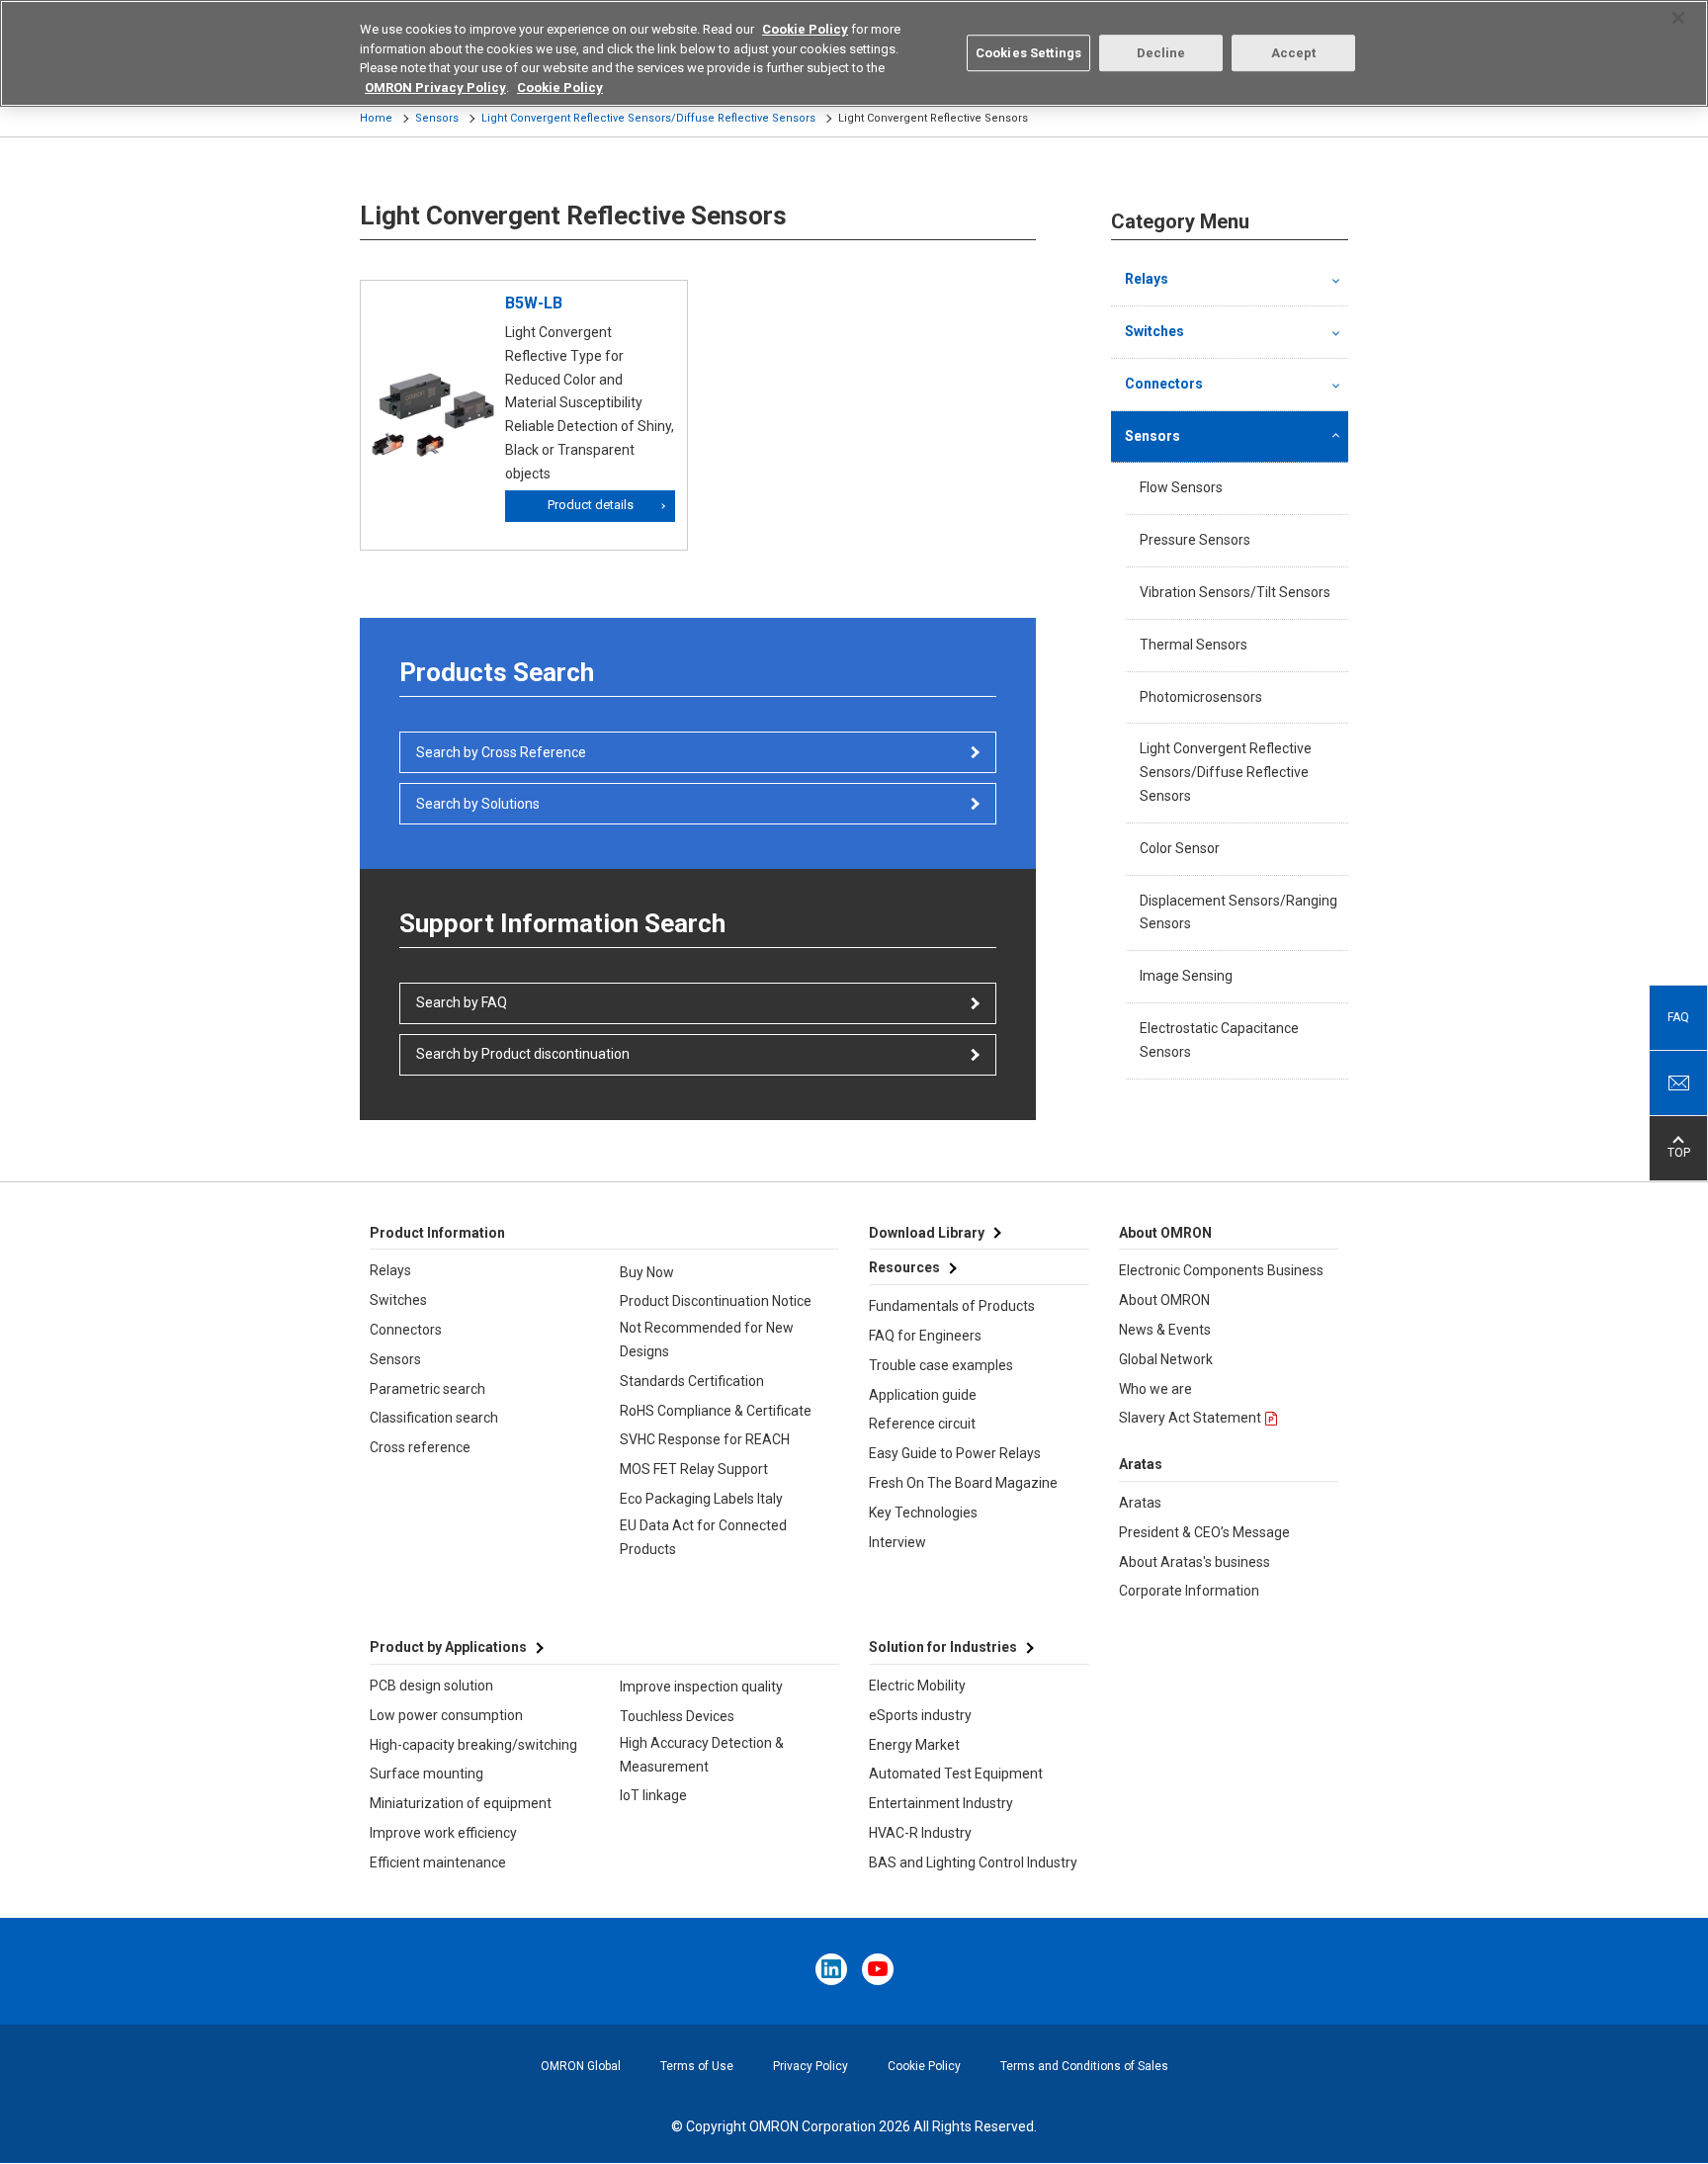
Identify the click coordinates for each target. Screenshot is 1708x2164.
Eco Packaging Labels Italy (701, 1499)
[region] (854, 53)
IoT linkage (653, 1795)
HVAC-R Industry (920, 1833)
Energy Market (914, 1745)
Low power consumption (446, 1715)
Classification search (434, 1418)
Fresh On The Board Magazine (963, 1483)
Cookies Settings (1028, 53)
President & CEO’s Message (1204, 1532)
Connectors (1164, 384)
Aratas (1140, 1503)
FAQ (1678, 1017)
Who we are (1155, 1389)
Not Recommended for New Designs (707, 1340)
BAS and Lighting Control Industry (973, 1862)
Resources (904, 1267)
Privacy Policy (811, 2066)
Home (376, 118)
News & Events (1165, 1330)
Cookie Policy (924, 2066)
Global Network (1166, 1359)
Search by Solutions (478, 804)
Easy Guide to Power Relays (955, 1453)
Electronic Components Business (1221, 1270)
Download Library (927, 1233)
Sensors (437, 118)
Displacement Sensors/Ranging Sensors (1238, 912)
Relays (1147, 279)
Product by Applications (448, 1647)
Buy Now (647, 1272)
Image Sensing (1186, 976)
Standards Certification (692, 1381)
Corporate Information (1189, 1591)
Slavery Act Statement (1190, 1418)
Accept (1294, 53)
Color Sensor (1180, 848)
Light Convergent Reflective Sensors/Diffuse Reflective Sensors (648, 118)
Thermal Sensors (1194, 645)
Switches (1154, 331)
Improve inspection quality (701, 1687)
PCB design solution (431, 1686)
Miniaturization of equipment (461, 1803)
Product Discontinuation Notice (716, 1301)
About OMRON (1164, 1300)
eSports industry (920, 1715)
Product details (591, 505)
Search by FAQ (462, 1002)
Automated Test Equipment (956, 1774)
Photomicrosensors (1201, 697)
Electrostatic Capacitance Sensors (1219, 1040)
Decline (1161, 53)
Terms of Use (697, 2066)
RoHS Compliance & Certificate (716, 1411)
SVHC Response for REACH (705, 1439)
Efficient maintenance (438, 1862)
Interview (897, 1542)
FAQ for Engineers (925, 1336)
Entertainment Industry (941, 1803)
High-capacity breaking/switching (473, 1745)
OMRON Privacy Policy (435, 87)
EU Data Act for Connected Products (703, 1537)
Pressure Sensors (1195, 540)
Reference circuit (922, 1424)
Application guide (923, 1395)
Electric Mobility (917, 1686)
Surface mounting (427, 1774)
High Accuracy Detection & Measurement (702, 1755)
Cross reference (420, 1447)
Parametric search (427, 1389)
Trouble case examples (941, 1365)
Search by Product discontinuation (523, 1054)
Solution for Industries (943, 1647)
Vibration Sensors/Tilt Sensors (1235, 592)
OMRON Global (581, 2066)
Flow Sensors (1181, 487)
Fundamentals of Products (952, 1306)
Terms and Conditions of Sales (1084, 2066)
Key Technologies (923, 1513)
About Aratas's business (1195, 1562)
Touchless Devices (677, 1716)
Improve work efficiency (443, 1833)
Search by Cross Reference (501, 752)
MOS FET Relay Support (694, 1469)
